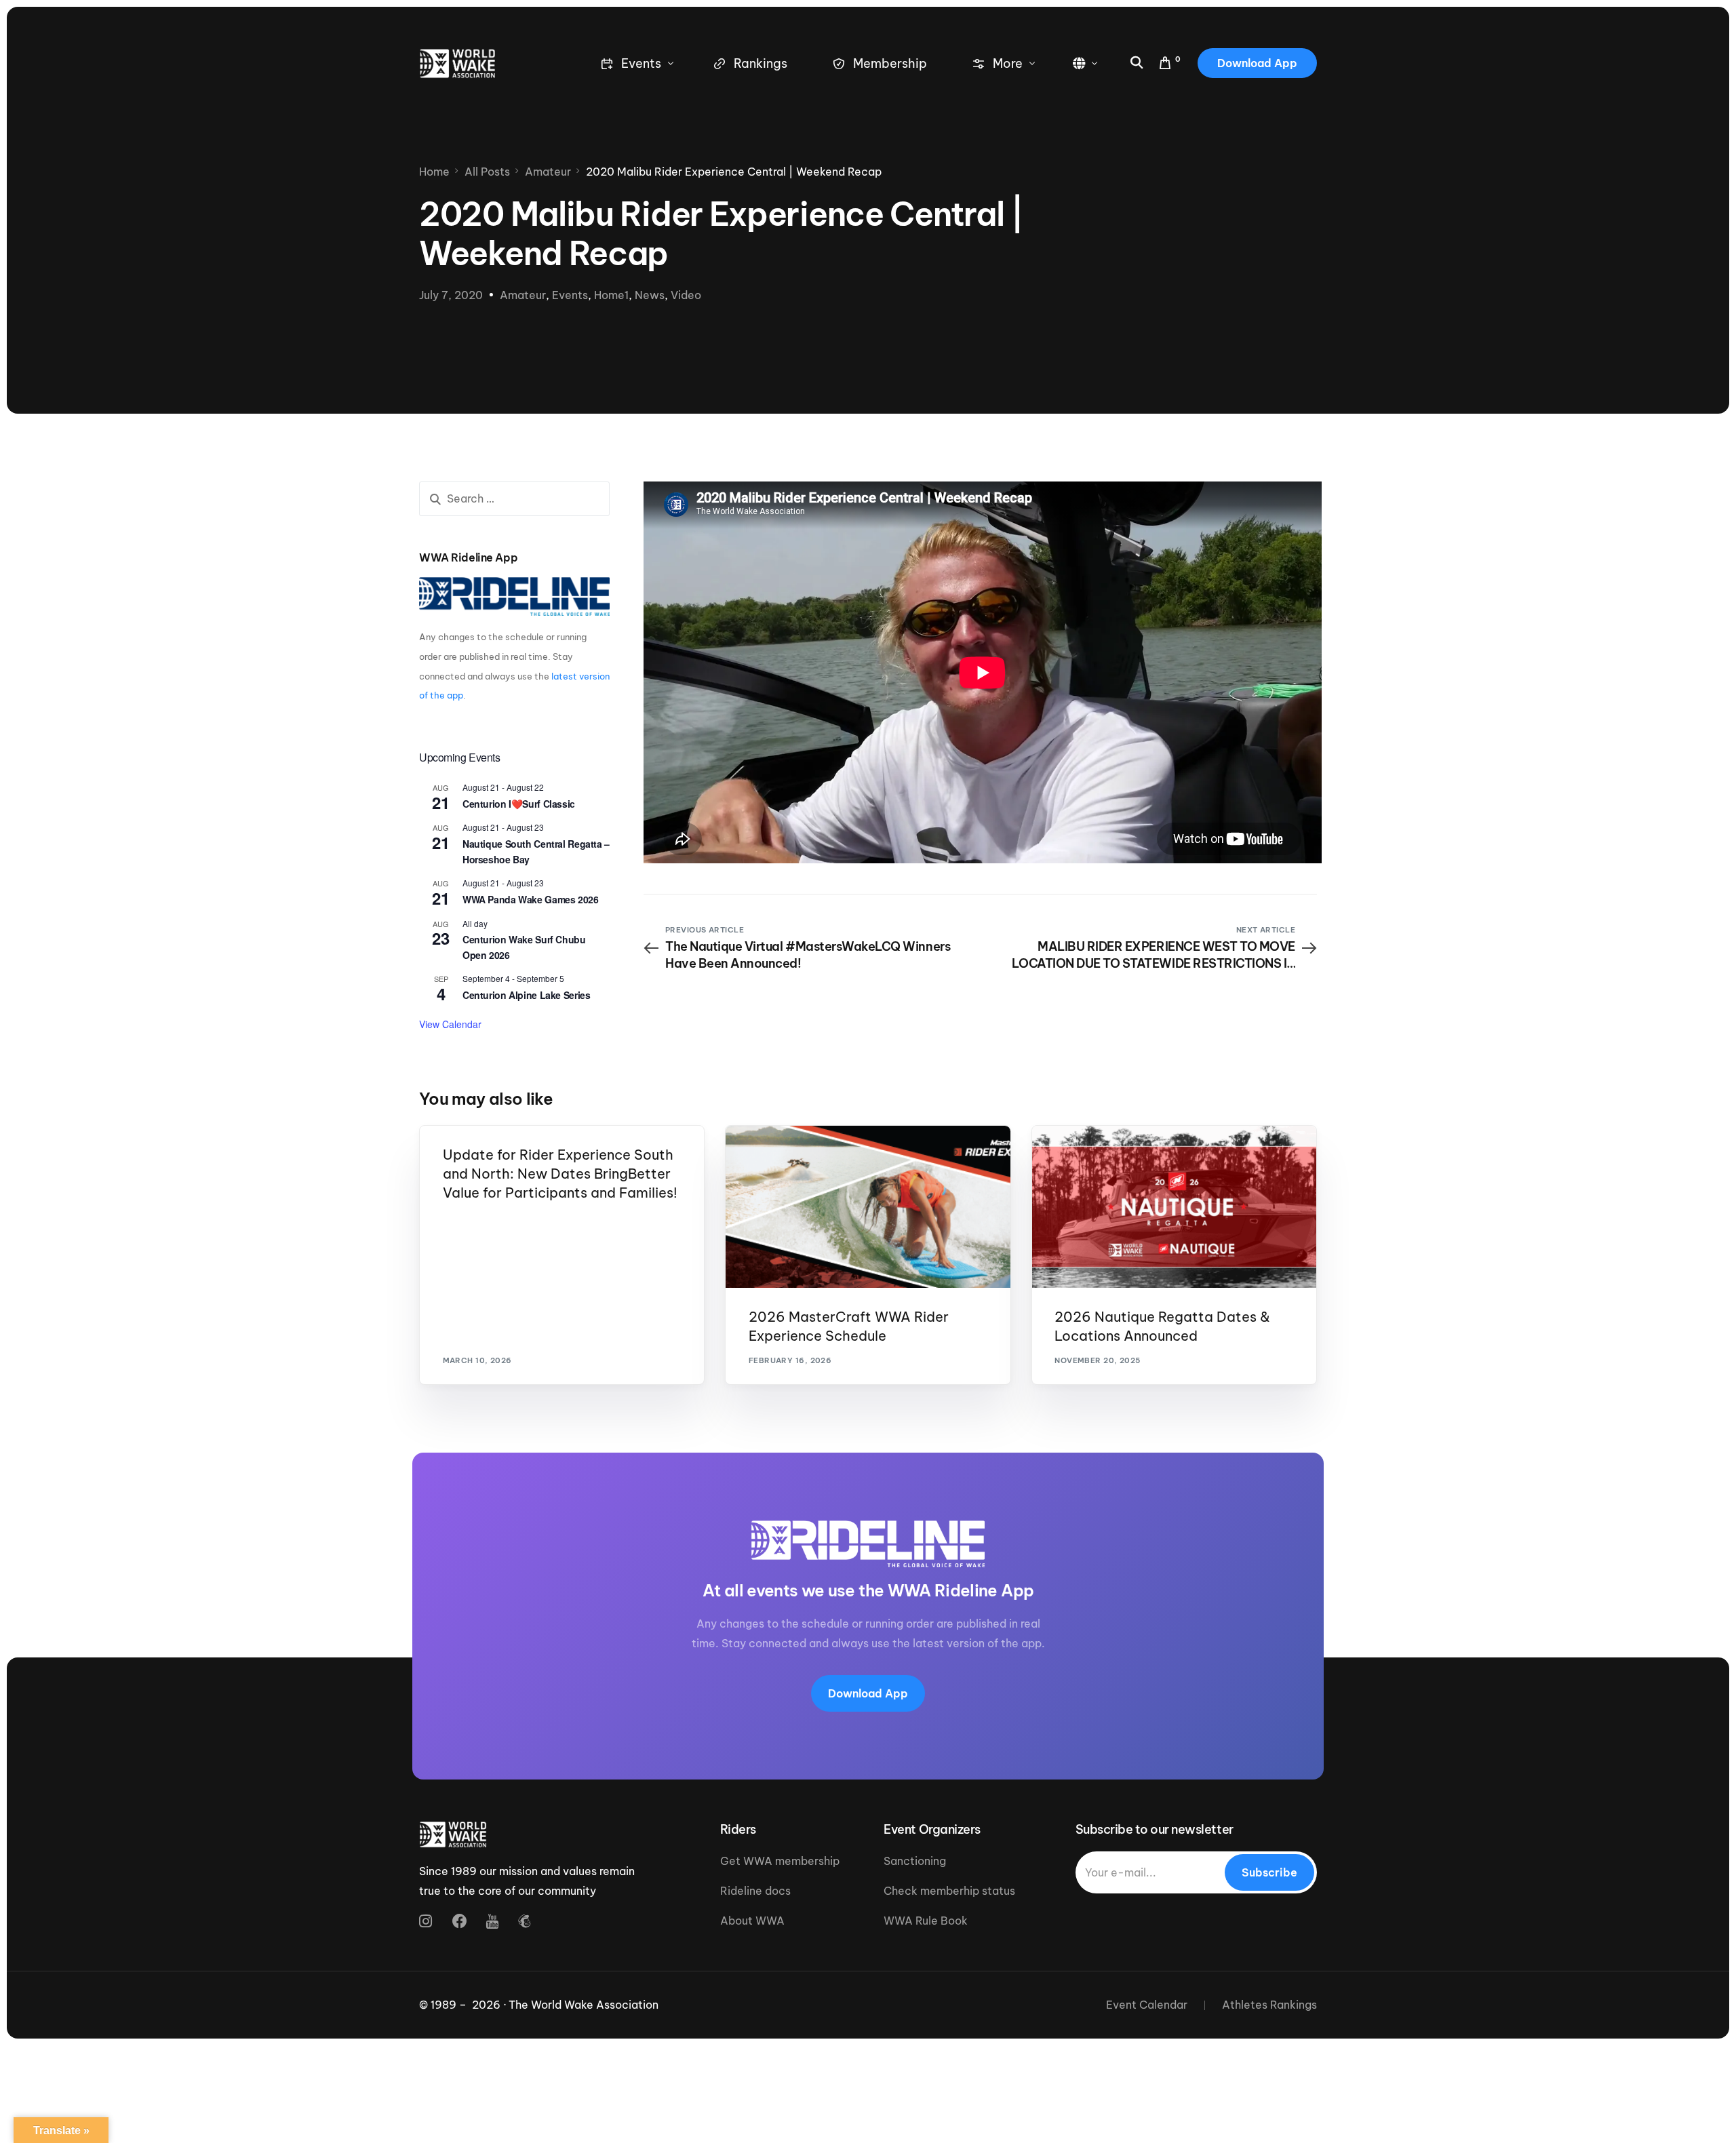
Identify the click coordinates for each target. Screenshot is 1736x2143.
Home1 (611, 295)
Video (686, 295)
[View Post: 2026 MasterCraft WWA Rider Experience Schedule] (868, 1207)
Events (570, 295)
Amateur (523, 295)
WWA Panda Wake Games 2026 (531, 899)
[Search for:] (514, 499)
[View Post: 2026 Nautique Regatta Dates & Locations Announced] (1174, 1207)
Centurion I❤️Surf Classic (519, 804)
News (650, 295)
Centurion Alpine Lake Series (526, 995)
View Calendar (450, 1024)
